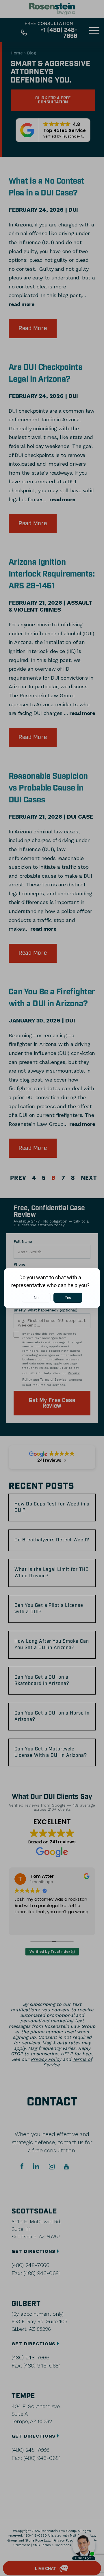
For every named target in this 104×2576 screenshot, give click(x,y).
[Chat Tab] (52, 1288)
